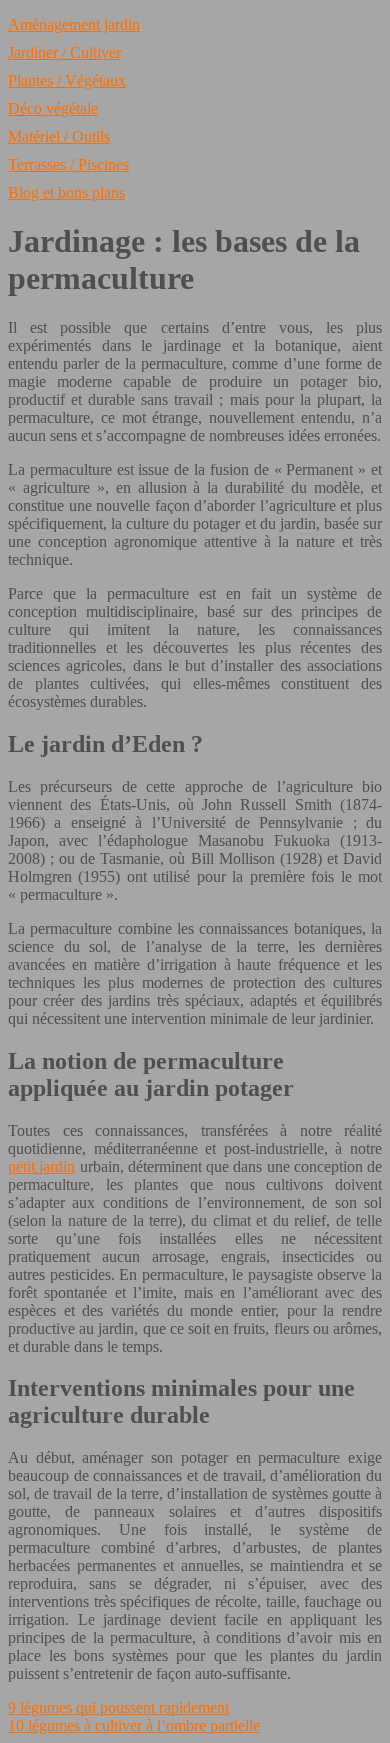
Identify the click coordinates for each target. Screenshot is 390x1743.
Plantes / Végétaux (67, 80)
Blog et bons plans (66, 192)
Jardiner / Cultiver (64, 52)
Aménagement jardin (74, 24)
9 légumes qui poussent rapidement (118, 1707)
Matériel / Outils (59, 136)
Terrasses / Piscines (68, 164)
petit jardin (41, 1166)
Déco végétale (53, 108)
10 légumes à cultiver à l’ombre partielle (134, 1725)
